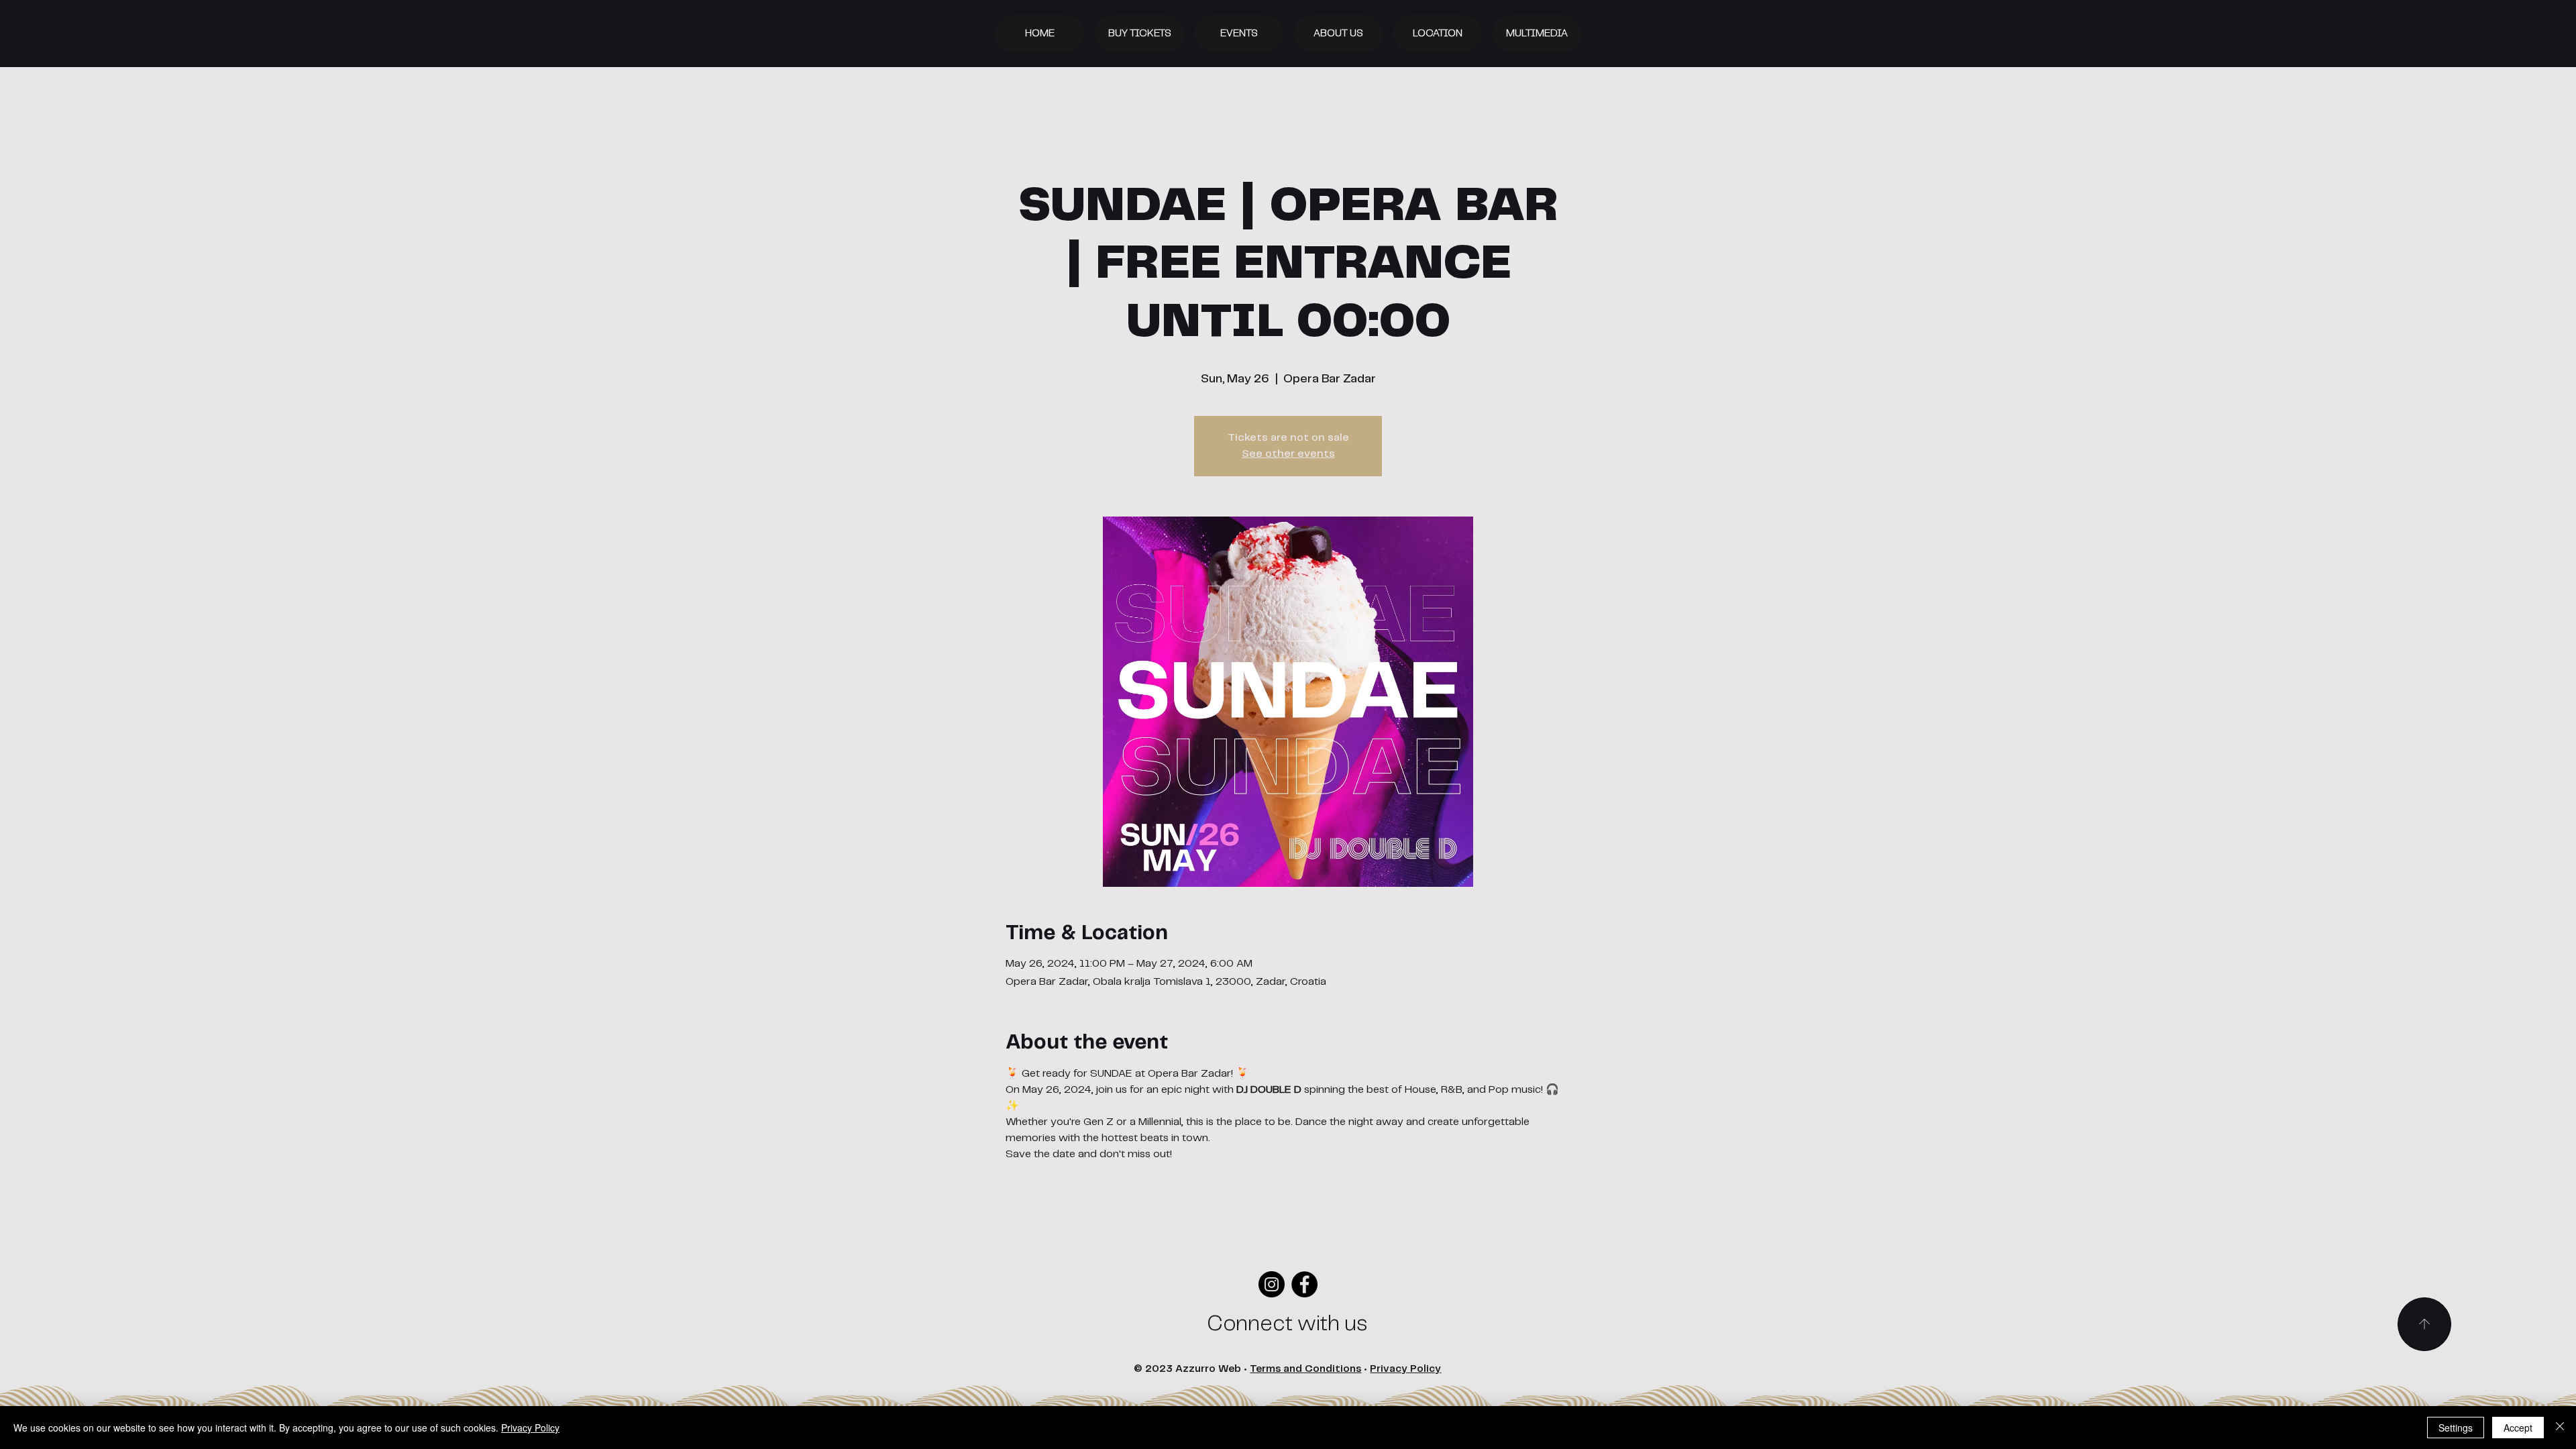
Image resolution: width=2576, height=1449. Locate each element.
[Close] (2560, 1428)
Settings (2456, 1428)
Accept (2518, 1428)
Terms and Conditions (1305, 1369)
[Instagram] (1272, 1284)
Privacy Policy (1405, 1369)
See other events (1288, 454)
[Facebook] (1304, 1284)
